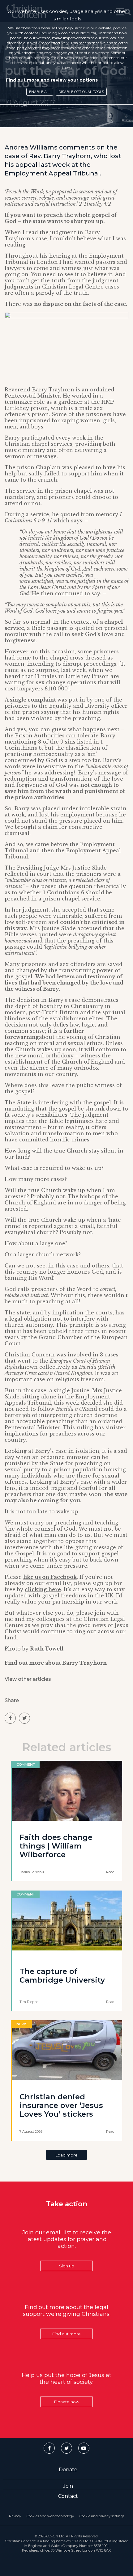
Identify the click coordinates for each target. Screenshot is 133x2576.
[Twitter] (66, 2448)
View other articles (28, 1679)
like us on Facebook (50, 1577)
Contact (68, 2496)
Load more (66, 2155)
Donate (68, 2470)
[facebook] (10, 1718)
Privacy (15, 2516)
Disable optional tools (81, 92)
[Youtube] (84, 2448)
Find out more (66, 2334)
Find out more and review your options (52, 80)
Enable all (40, 92)
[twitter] (24, 1718)
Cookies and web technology (50, 2516)
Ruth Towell (47, 1649)
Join (68, 2486)
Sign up (67, 2266)
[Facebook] (49, 2448)
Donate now (67, 2402)
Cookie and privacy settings (102, 2516)
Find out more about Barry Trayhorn (56, 1663)
